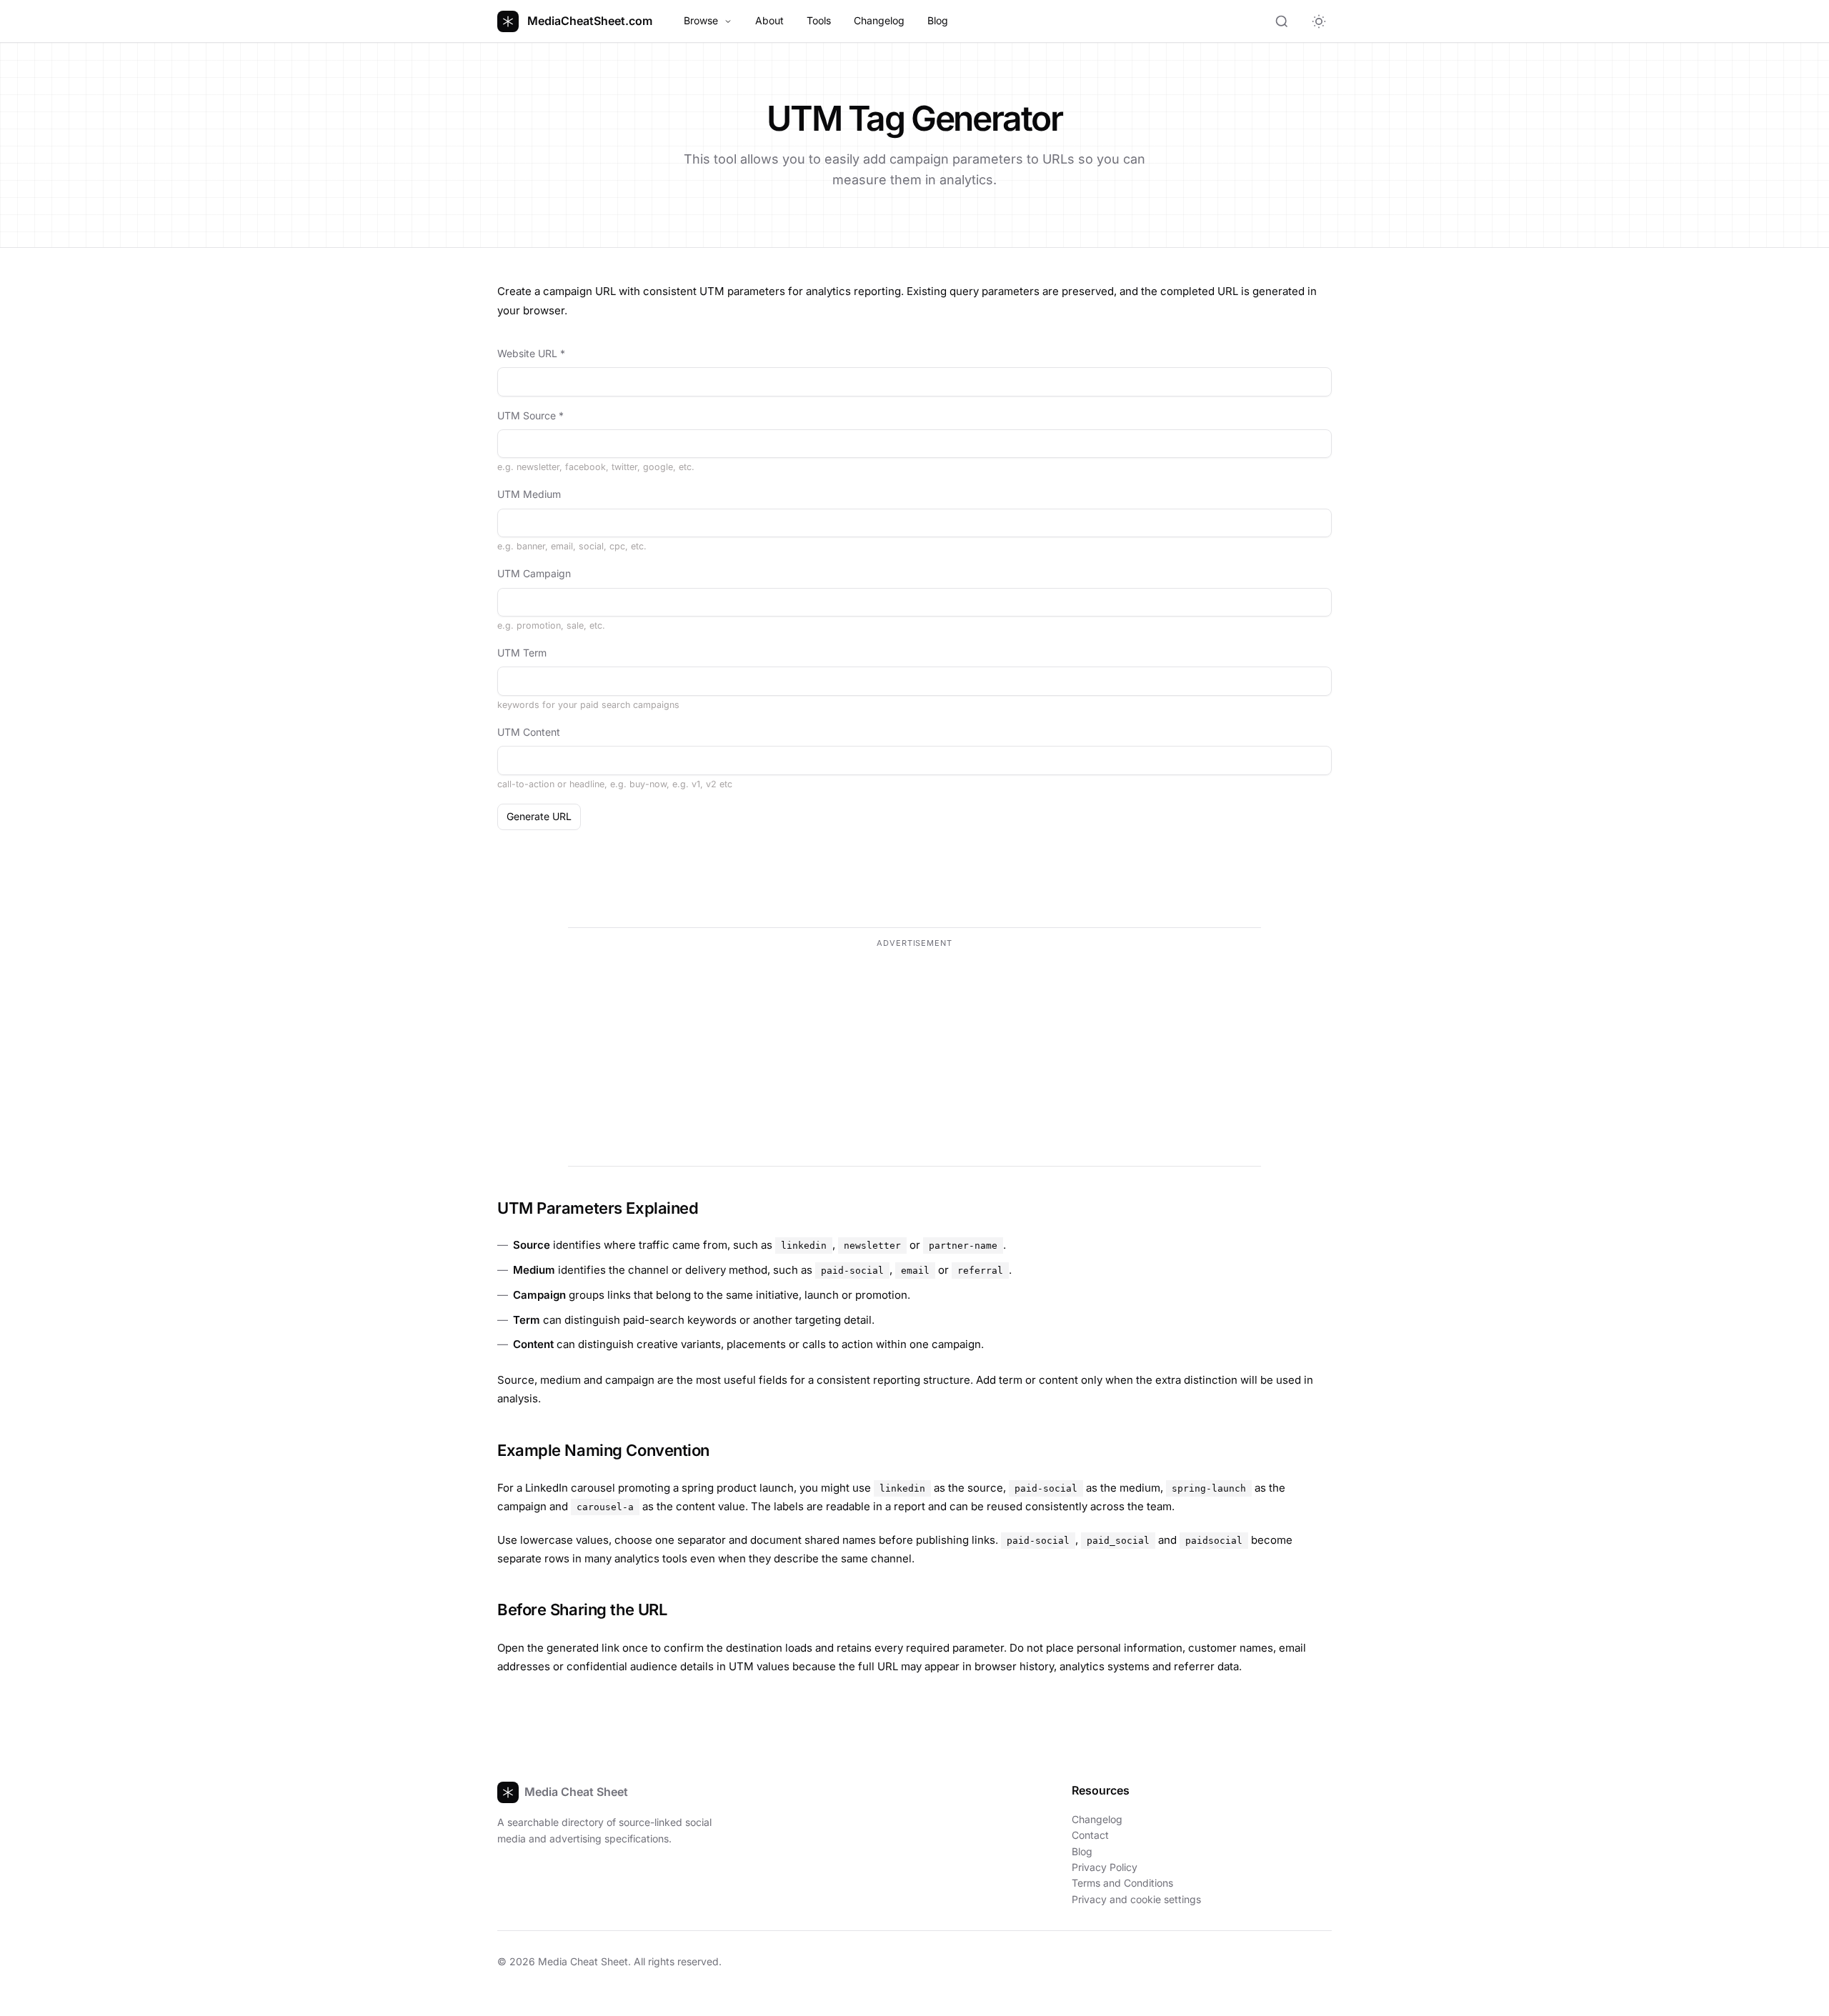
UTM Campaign (534, 573)
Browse (701, 20)
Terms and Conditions (1122, 1883)
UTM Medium (529, 494)
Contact (1090, 1835)
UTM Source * (530, 415)
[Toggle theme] (1319, 21)
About (769, 20)
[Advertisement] (914, 1054)
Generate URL (539, 816)
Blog (938, 20)
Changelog (879, 20)
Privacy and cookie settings (1136, 1899)
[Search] (1282, 21)
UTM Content (529, 732)
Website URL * (531, 353)
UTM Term (522, 653)
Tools (819, 20)
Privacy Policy (1105, 1867)
